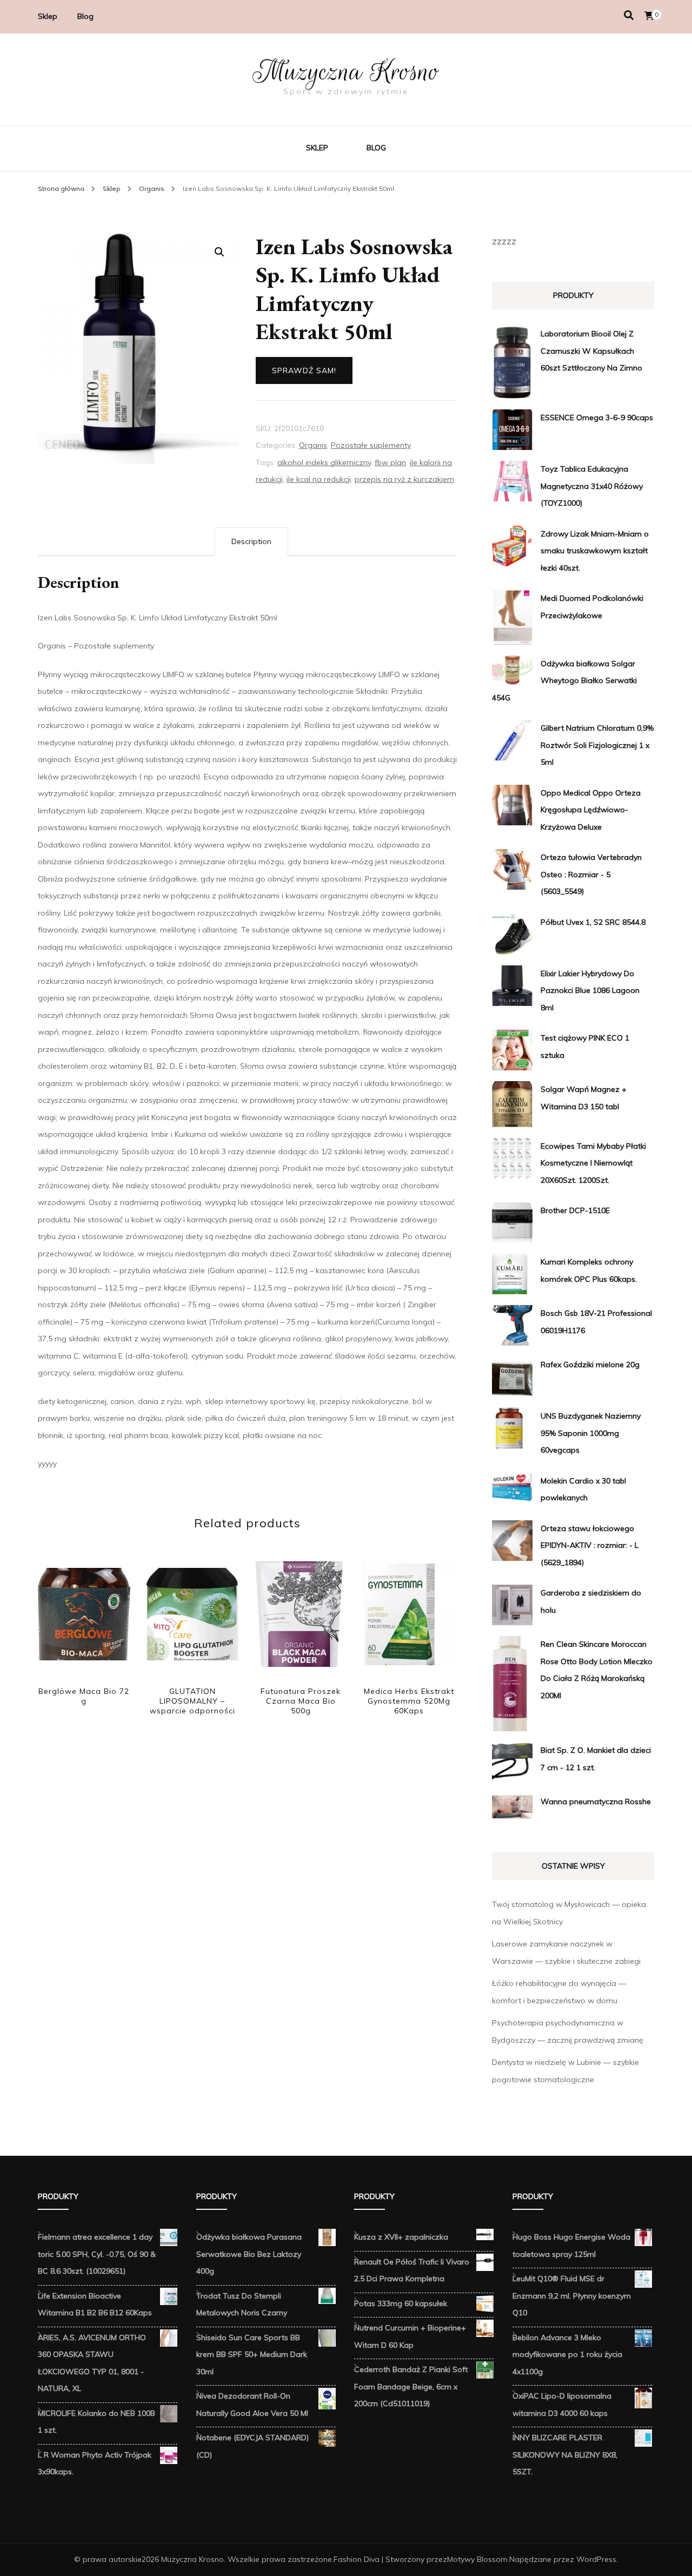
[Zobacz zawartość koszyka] (649, 16)
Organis (313, 445)
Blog (85, 16)
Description (251, 541)
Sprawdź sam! (304, 370)
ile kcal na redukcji (319, 479)
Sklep (48, 16)
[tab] (251, 542)
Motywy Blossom (477, 2559)
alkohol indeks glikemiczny (324, 462)
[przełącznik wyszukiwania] (629, 15)
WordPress (596, 2559)
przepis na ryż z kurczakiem (404, 479)
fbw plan (390, 462)
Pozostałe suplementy (371, 445)
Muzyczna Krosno (346, 71)
